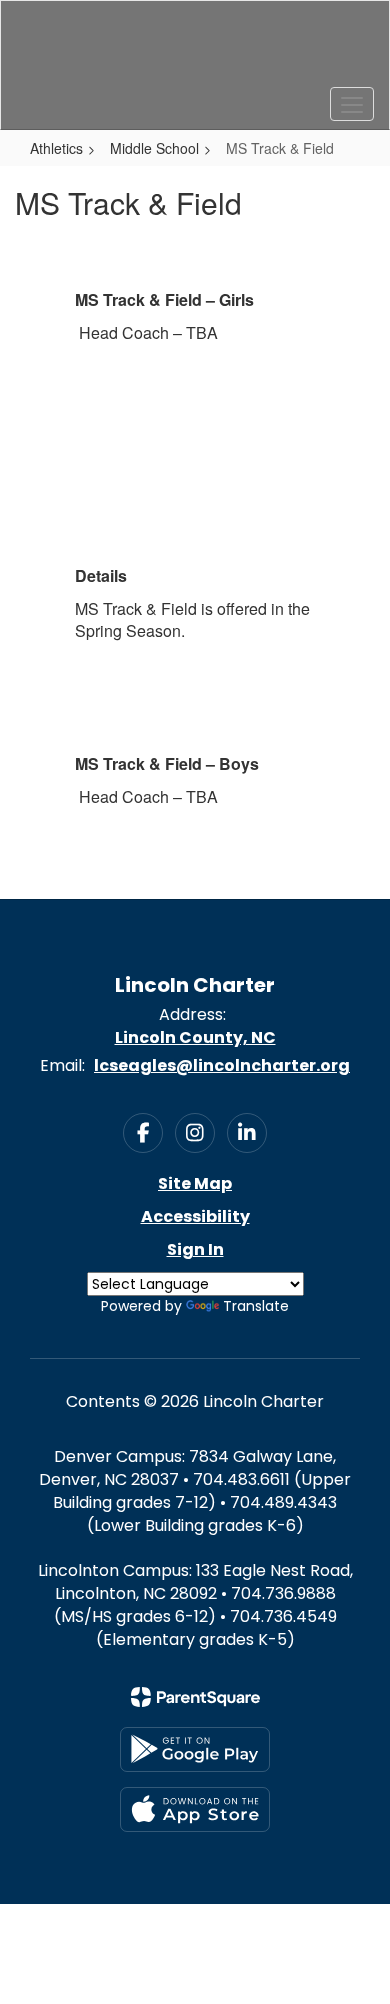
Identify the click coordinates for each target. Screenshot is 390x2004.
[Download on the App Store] (195, 1809)
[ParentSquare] (195, 1697)
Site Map (195, 1183)
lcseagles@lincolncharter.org (222, 1065)
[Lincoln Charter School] (195, 50)
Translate (256, 1306)
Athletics (56, 148)
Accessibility (195, 1216)
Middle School (154, 148)
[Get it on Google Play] (195, 1749)
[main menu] (352, 104)
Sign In (195, 1249)
